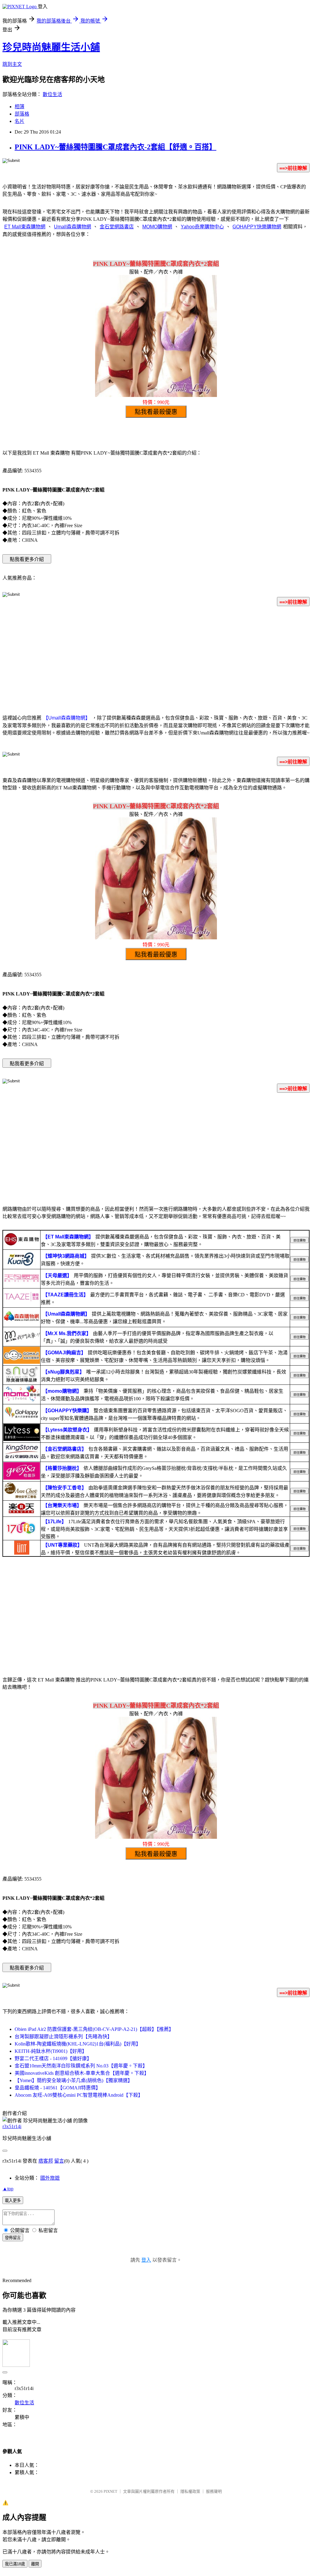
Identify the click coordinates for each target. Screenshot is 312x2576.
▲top (8, 2189)
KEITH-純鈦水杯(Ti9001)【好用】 (51, 2051)
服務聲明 (214, 2491)
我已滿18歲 (15, 2564)
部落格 (22, 114)
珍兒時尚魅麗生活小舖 (51, 47)
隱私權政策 (190, 2491)
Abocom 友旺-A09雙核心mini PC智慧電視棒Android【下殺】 (79, 2095)
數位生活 (52, 94)
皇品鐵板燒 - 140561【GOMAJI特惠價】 (58, 2088)
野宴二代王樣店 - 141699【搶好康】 (53, 2058)
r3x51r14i (12, 2126)
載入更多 (13, 2201)
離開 (35, 2564)
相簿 (19, 107)
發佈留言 (13, 2238)
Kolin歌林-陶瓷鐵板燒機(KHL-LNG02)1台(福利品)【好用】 (78, 2044)
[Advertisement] (156, 659)
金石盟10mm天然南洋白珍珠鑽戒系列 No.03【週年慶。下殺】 (81, 2066)
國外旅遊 (50, 2178)
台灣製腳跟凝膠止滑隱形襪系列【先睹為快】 (63, 2037)
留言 (59, 2161)
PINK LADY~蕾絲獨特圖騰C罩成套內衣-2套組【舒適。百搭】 (115, 147)
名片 (19, 121)
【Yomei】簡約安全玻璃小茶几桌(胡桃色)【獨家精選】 (74, 2080)
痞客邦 (46, 2161)
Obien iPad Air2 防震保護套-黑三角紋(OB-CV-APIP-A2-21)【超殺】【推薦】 (94, 2029)
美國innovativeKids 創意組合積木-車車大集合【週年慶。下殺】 (82, 2073)
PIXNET (110, 2491)
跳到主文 (12, 64)
